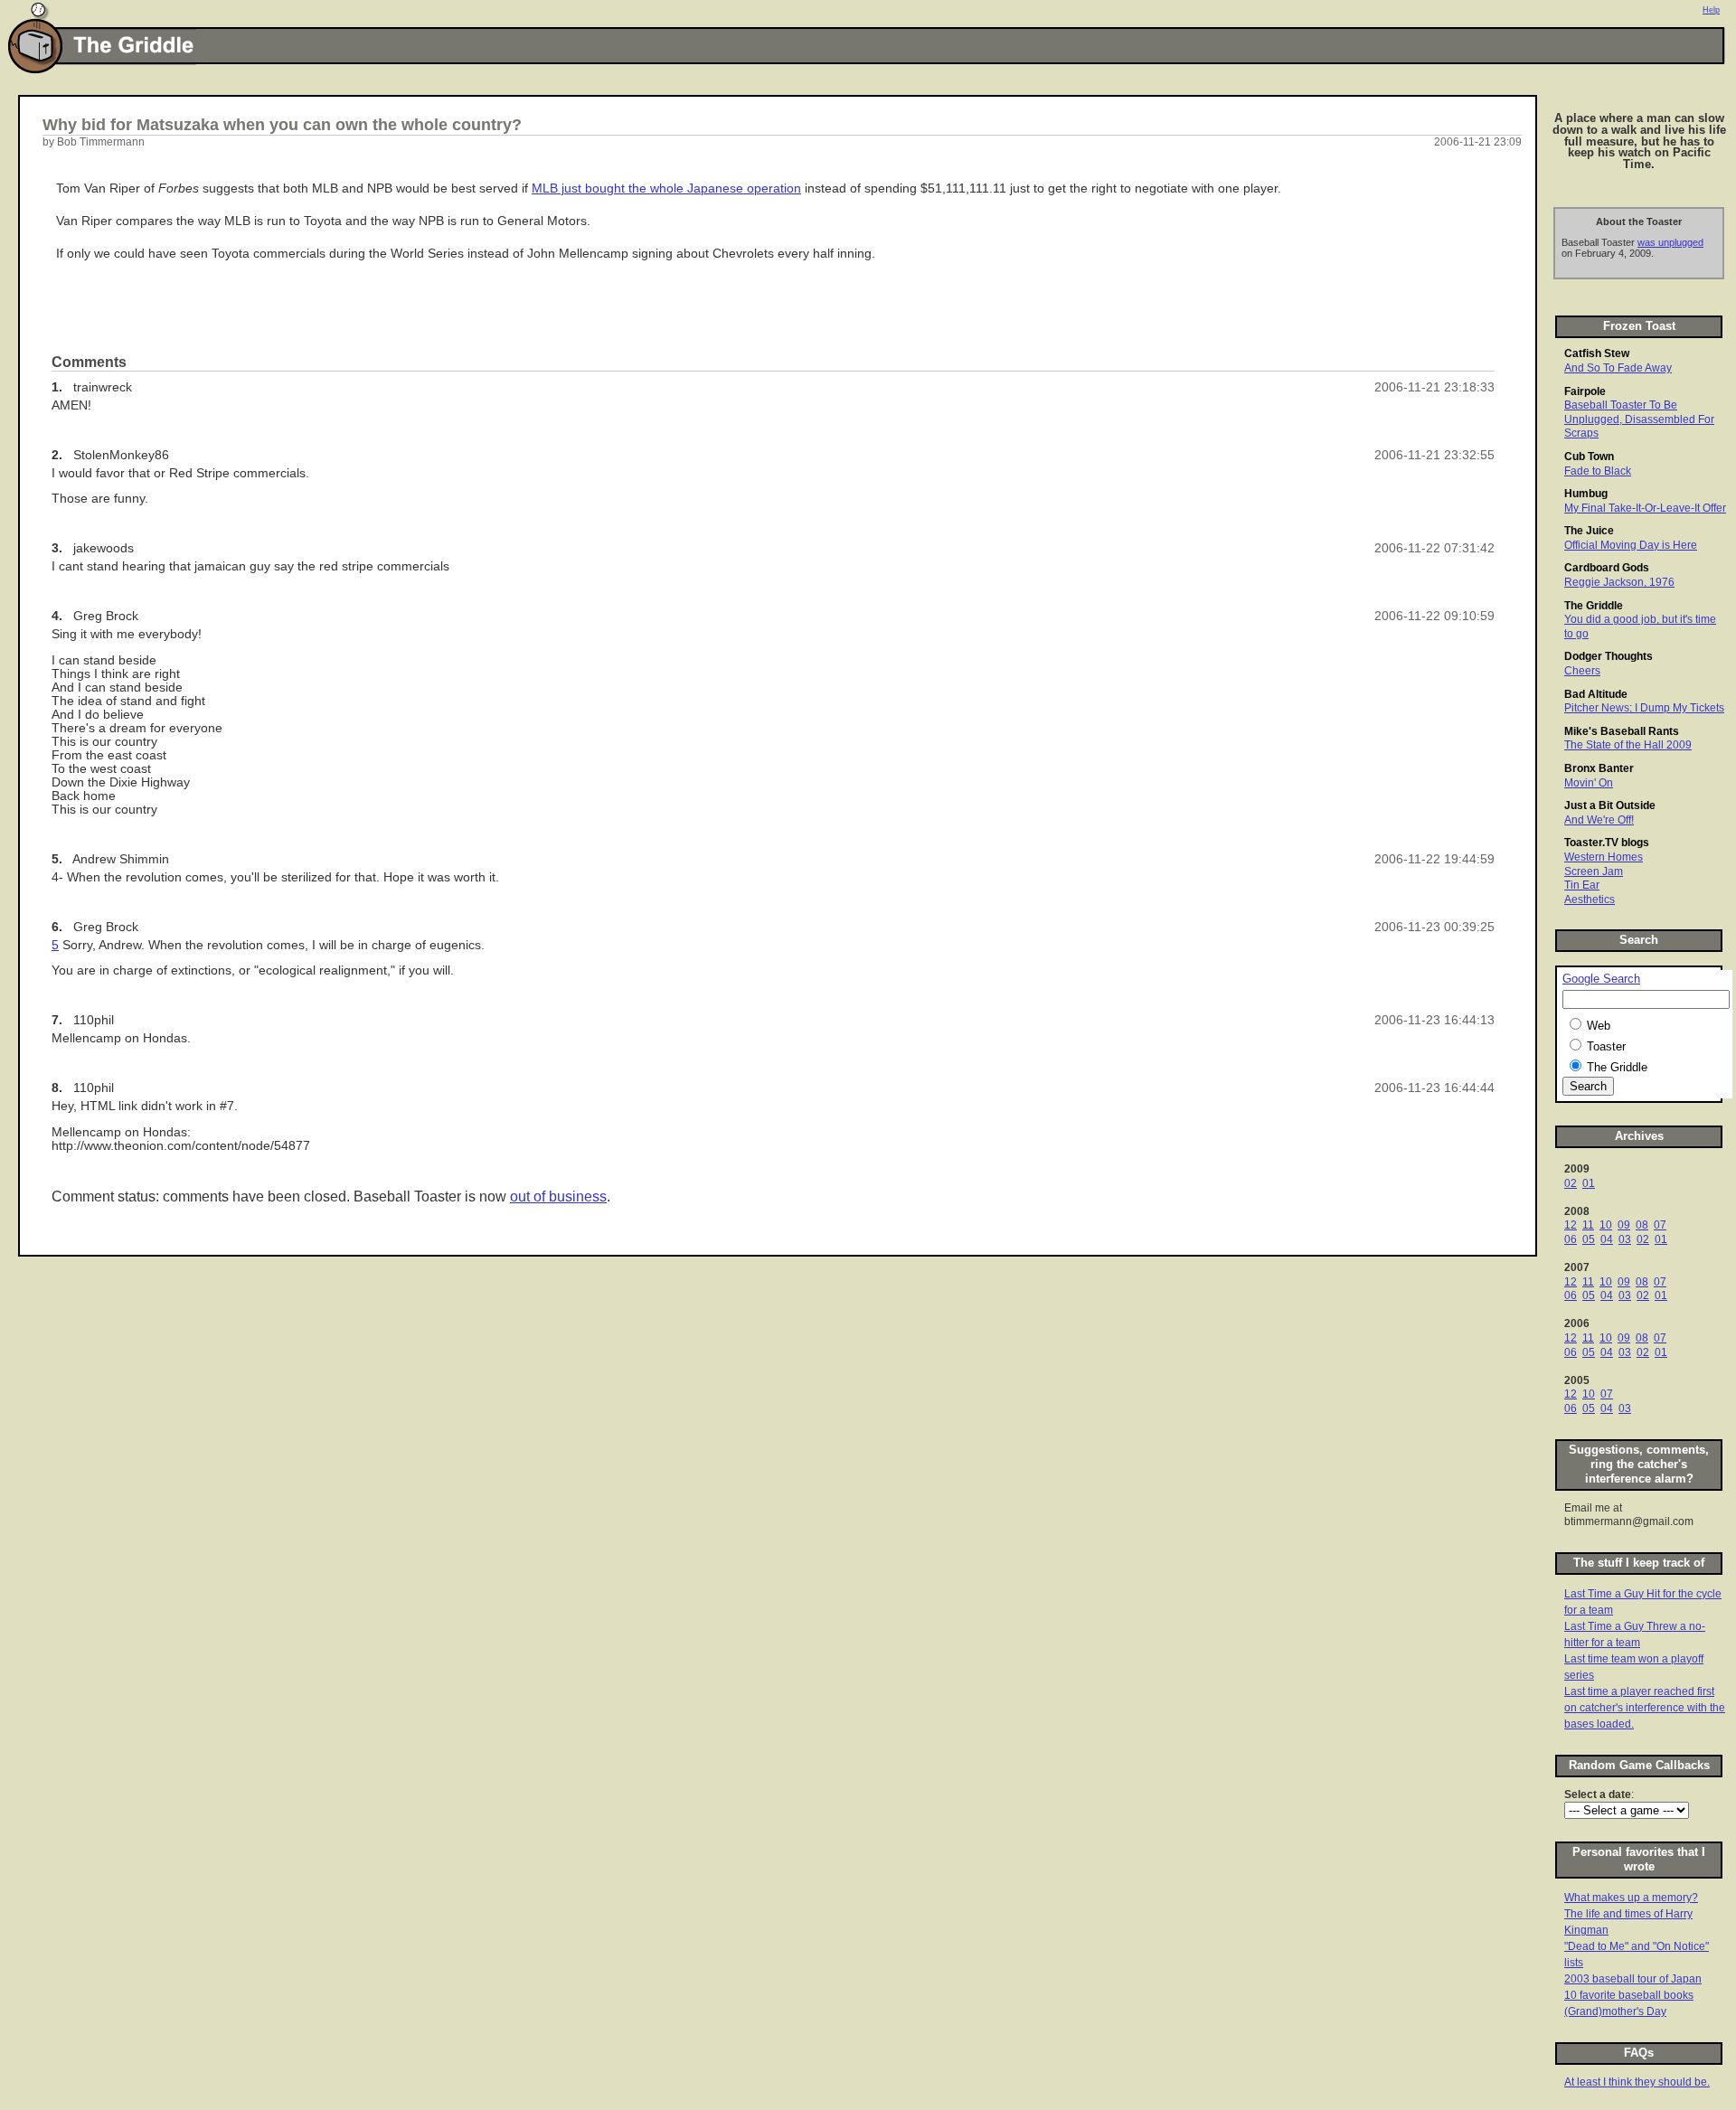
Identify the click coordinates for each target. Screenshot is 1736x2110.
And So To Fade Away (1618, 368)
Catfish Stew (1597, 353)
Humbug (1586, 494)
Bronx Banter (1599, 768)
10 (1606, 1225)
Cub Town (1589, 457)
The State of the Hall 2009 (1628, 745)
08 (1642, 1225)
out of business (558, 1196)
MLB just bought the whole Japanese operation (666, 188)
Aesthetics (1590, 900)
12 (1571, 1225)
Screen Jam (1594, 871)
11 (1588, 1225)
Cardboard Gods (1607, 568)
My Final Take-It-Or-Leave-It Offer (1645, 508)
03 (1625, 1239)
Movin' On (1589, 783)
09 (1624, 1225)
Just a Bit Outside (1610, 805)
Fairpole (1585, 391)
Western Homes (1604, 857)
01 (1589, 1183)
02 (1571, 1183)
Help (1711, 10)
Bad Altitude (1596, 694)
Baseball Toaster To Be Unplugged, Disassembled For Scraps (1639, 419)
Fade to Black (1598, 471)
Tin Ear (1582, 885)
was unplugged (1670, 242)
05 (1589, 1239)
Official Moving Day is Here (1631, 545)
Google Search (1601, 979)
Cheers (1582, 671)
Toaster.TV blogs (1607, 843)
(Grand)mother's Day (1615, 2011)
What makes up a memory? (1631, 1898)
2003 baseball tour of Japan (1633, 1979)
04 (1607, 1239)
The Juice (1589, 531)
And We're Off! (1599, 820)
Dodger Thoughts (1609, 656)
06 (1571, 1239)
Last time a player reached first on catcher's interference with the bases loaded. (1645, 1708)
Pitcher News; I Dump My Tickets (1644, 708)
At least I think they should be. (1637, 2082)
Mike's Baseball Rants (1622, 731)
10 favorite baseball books (1629, 1995)
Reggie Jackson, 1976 (1619, 582)
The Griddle (1594, 606)
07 (1660, 1225)
